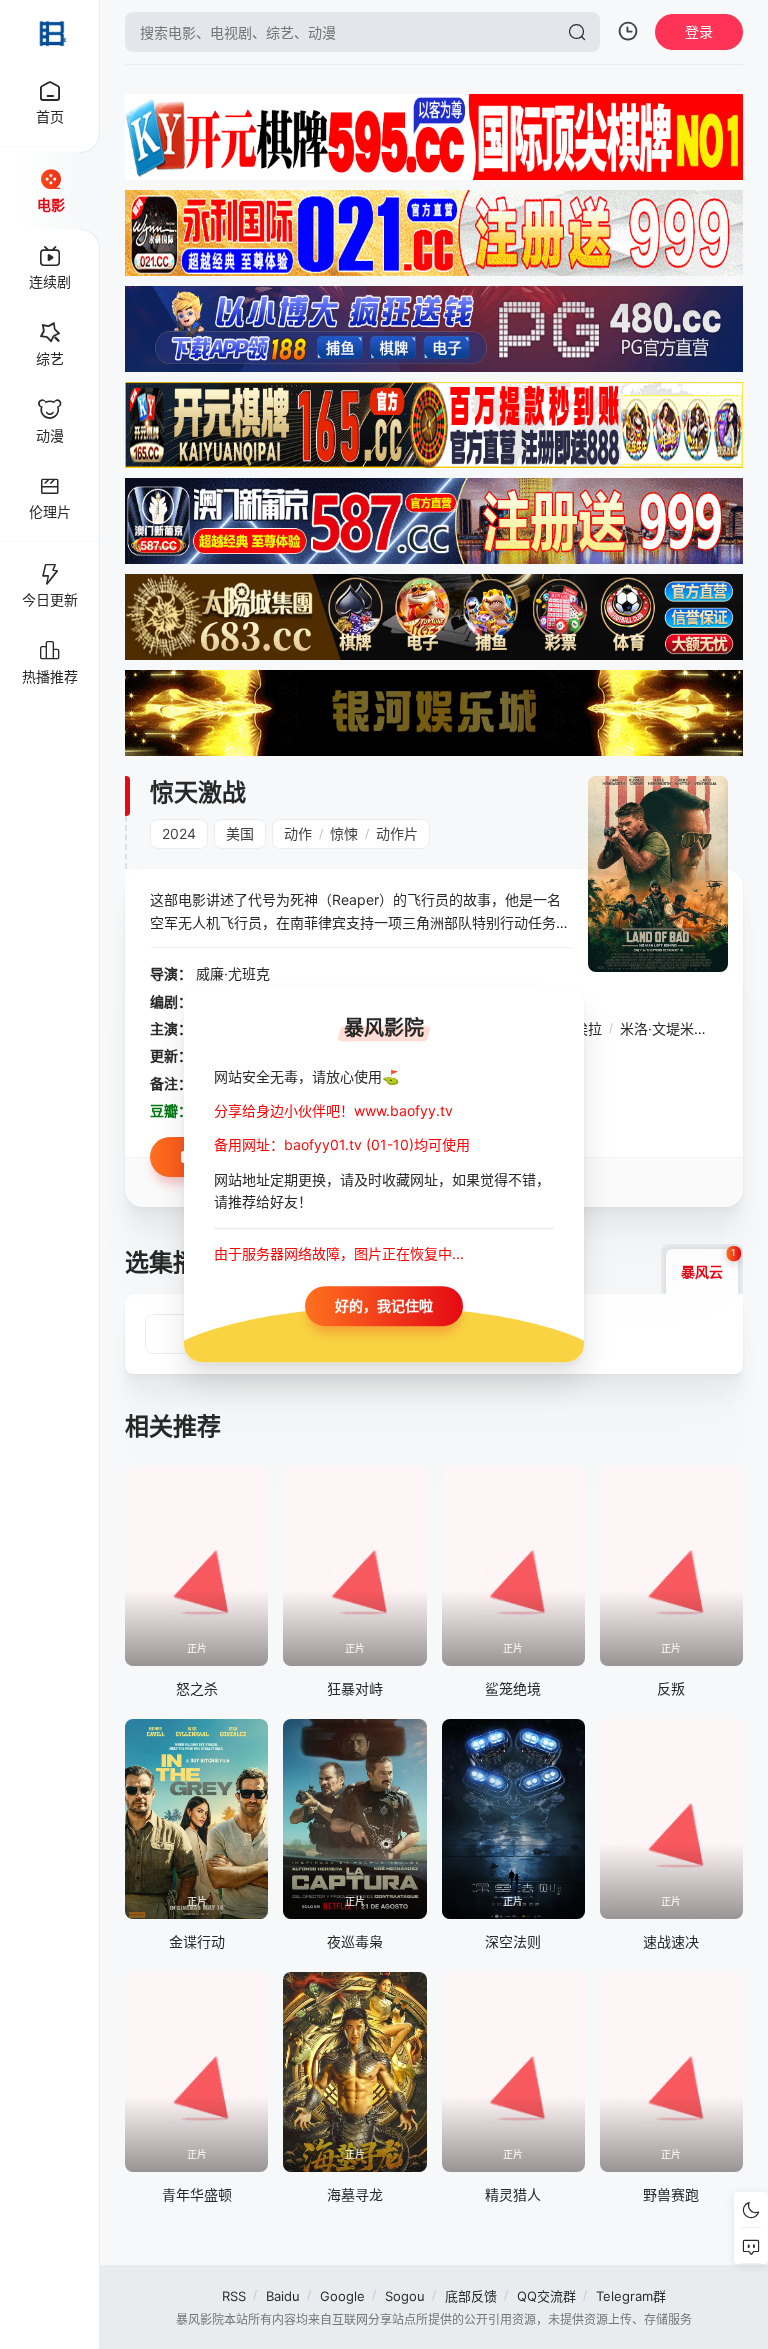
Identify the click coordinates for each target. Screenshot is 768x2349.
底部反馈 (471, 2296)
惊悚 (344, 833)
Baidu (283, 2296)
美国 (240, 833)
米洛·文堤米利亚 (671, 1028)
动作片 (397, 833)
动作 (298, 833)
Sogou (405, 2296)
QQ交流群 (546, 2296)
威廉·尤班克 (233, 973)
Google (342, 2296)
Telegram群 (631, 2296)
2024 (179, 833)
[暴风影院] (50, 32)
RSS (234, 2296)
